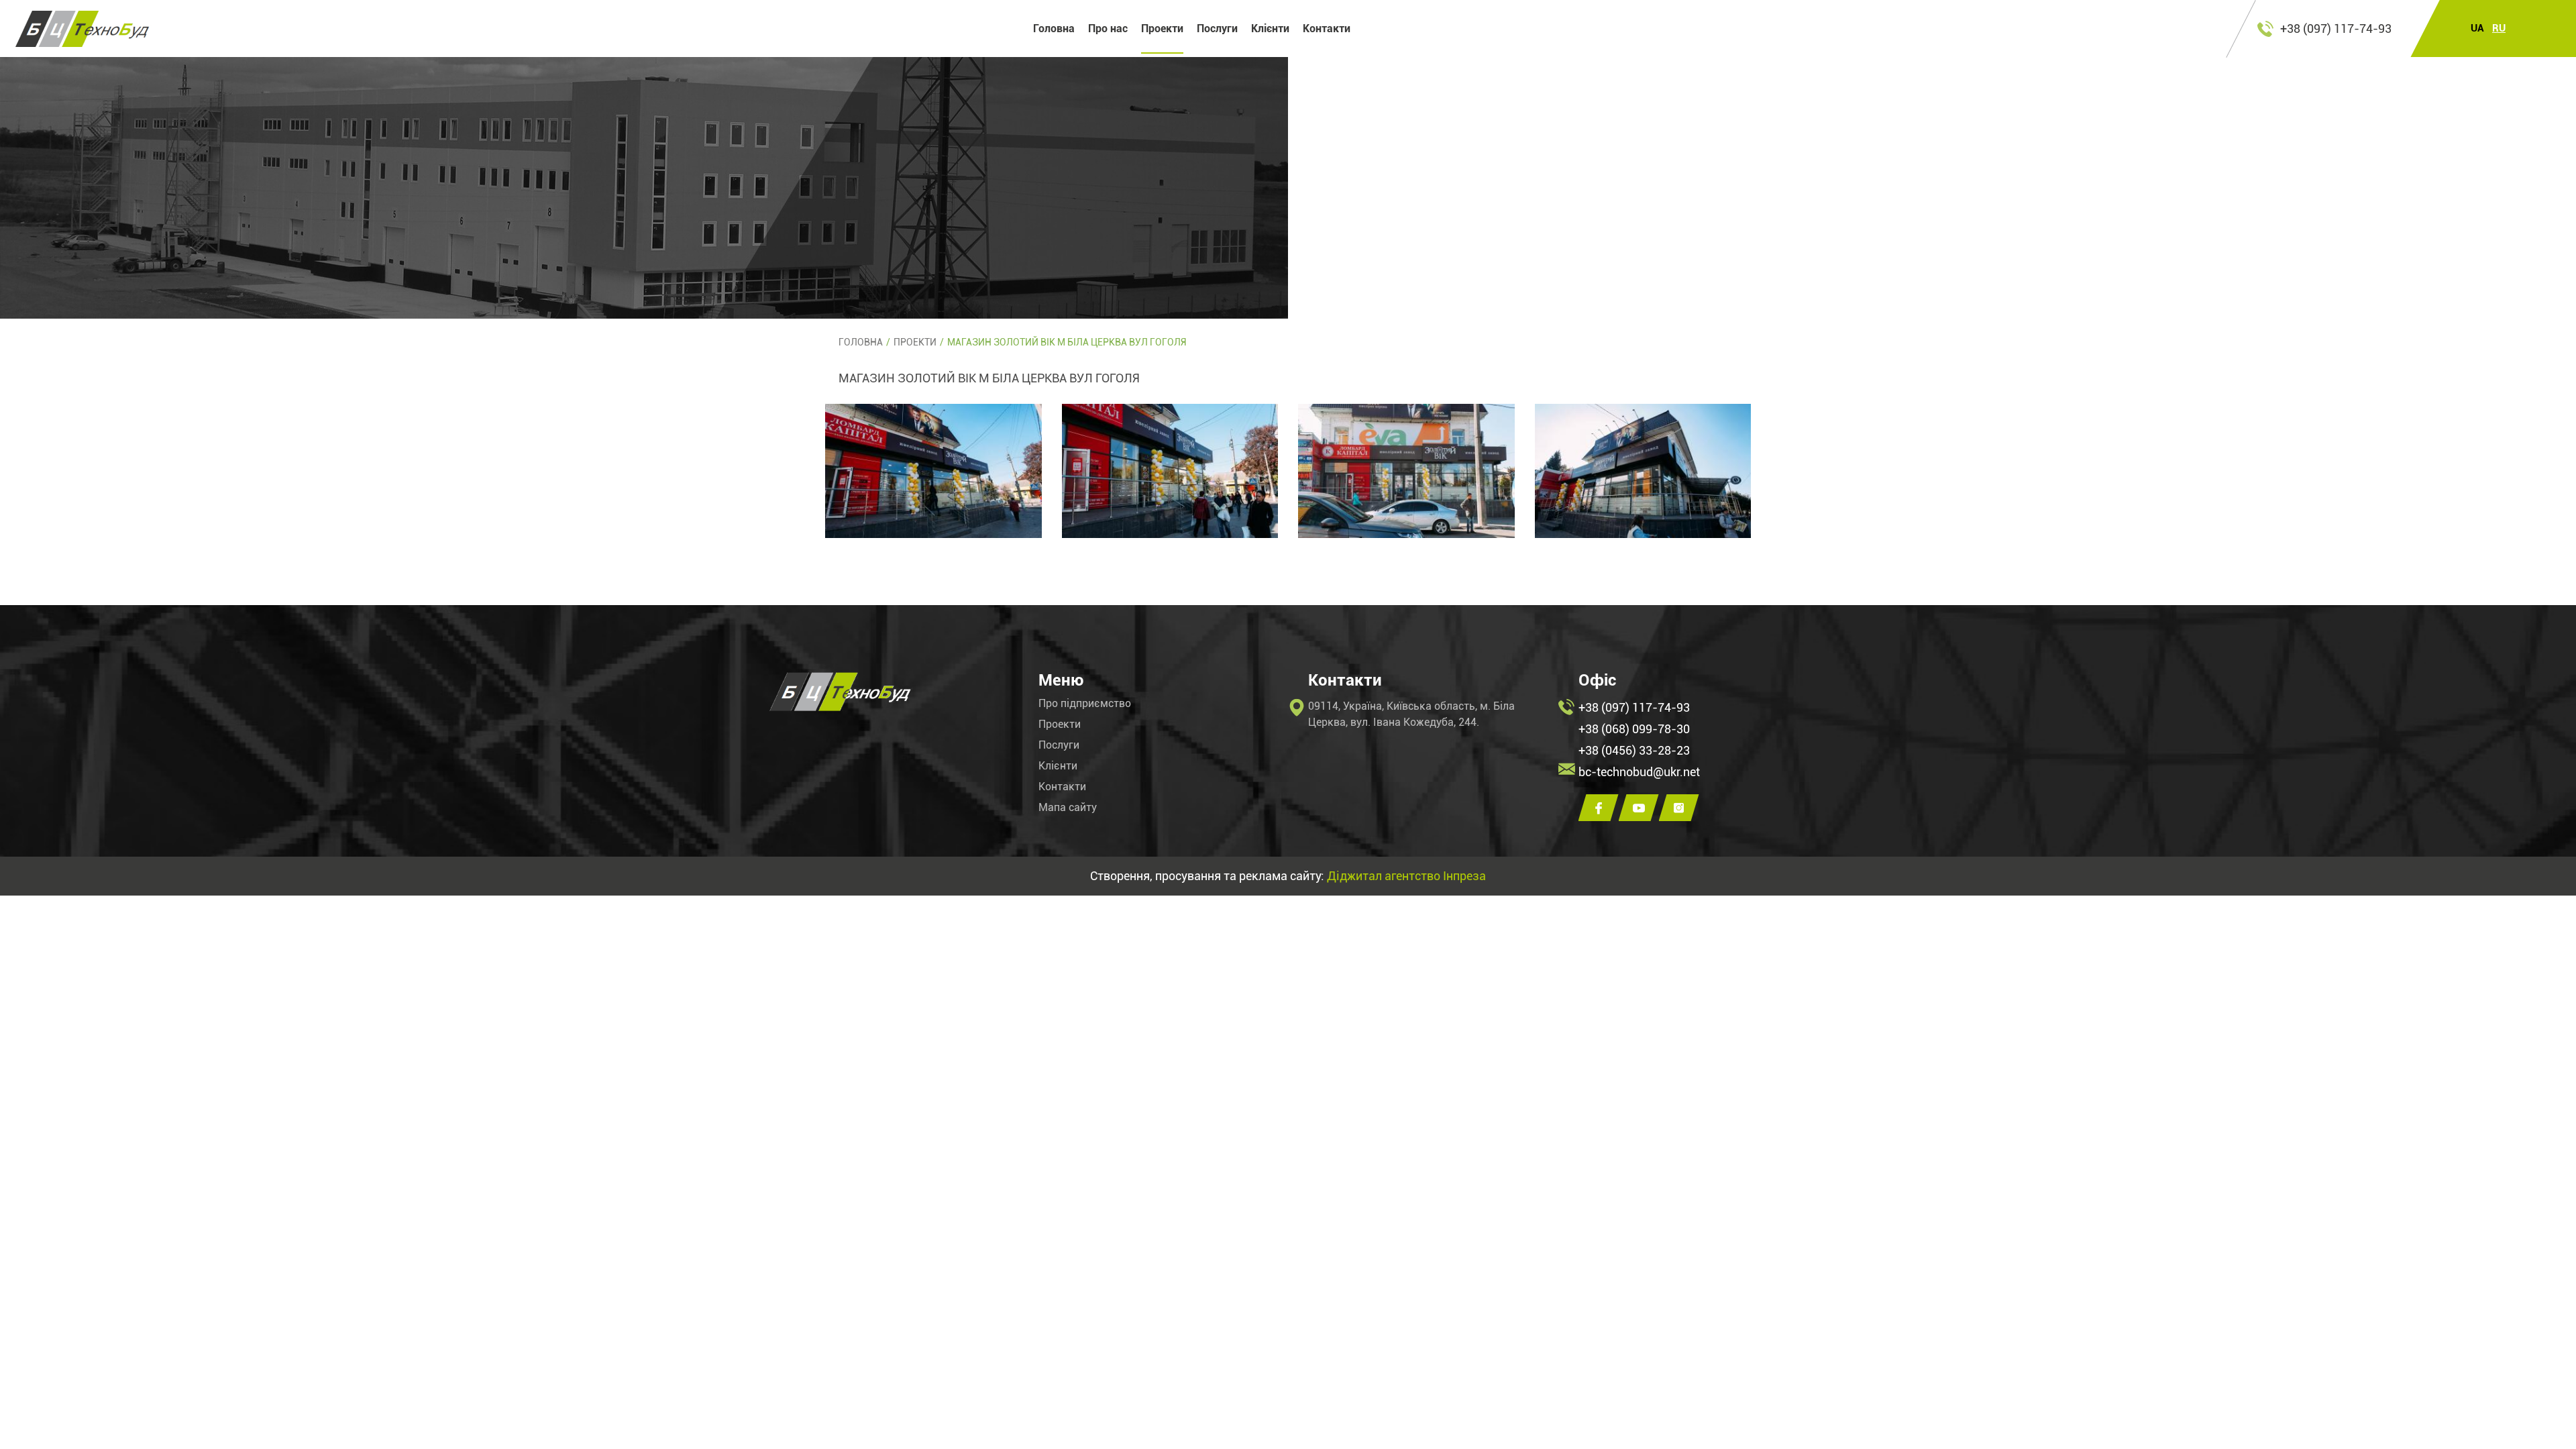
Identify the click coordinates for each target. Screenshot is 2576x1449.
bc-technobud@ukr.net (1639, 772)
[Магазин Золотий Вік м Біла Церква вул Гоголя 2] (1170, 471)
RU (2499, 29)
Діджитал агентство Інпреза (1406, 876)
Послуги (1217, 29)
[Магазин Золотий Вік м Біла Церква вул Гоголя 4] (1643, 471)
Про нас (1108, 29)
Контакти (1327, 29)
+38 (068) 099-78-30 (1634, 729)
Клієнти (1270, 29)
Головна (1054, 29)
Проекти (1162, 29)
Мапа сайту (1068, 808)
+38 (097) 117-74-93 (2336, 29)
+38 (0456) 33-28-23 (1634, 750)
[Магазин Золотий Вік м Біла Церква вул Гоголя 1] (933, 471)
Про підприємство (1085, 704)
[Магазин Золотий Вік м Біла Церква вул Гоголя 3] (1406, 471)
